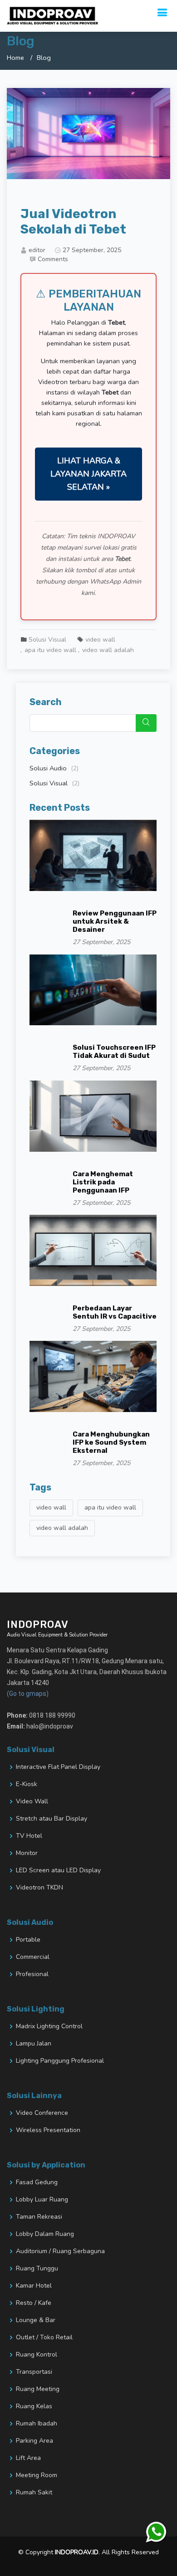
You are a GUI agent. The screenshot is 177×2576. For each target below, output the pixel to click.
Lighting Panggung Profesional (60, 2061)
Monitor (27, 1853)
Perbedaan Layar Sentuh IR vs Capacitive (115, 1312)
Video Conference (42, 2113)
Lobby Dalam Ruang (45, 2234)
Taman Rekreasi (39, 2217)
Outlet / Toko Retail (44, 2337)
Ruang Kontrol (37, 2355)
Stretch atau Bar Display (52, 1819)
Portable (28, 1940)
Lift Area (28, 2458)
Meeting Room (37, 2475)
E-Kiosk (27, 1784)
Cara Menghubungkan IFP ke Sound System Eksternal (111, 1442)
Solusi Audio (54, 768)
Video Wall (32, 1802)
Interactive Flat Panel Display (58, 1767)
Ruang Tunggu (37, 2269)
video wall (100, 640)
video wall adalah (108, 650)
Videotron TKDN (39, 1888)
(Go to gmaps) (28, 1694)
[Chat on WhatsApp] (157, 2533)
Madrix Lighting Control (49, 2026)
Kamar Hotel (34, 2286)
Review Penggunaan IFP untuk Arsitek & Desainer (115, 921)
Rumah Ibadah (37, 2424)
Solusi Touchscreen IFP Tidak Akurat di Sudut (114, 1052)
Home (15, 58)
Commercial (33, 1957)
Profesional (32, 1974)
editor (37, 250)
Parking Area (34, 2441)
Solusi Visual (47, 640)
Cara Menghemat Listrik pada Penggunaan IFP (103, 1182)
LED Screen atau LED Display (58, 1870)
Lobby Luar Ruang (42, 2200)
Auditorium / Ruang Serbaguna (60, 2251)
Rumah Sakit (34, 2493)
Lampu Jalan (34, 2044)
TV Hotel (29, 1836)
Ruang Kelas (34, 2406)
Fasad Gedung (37, 2182)
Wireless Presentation (48, 2130)
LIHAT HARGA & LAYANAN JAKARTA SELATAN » (88, 474)
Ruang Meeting (38, 2389)
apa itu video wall (50, 650)
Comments (53, 259)
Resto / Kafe (34, 2303)
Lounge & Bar (36, 2320)
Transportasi (34, 2372)
